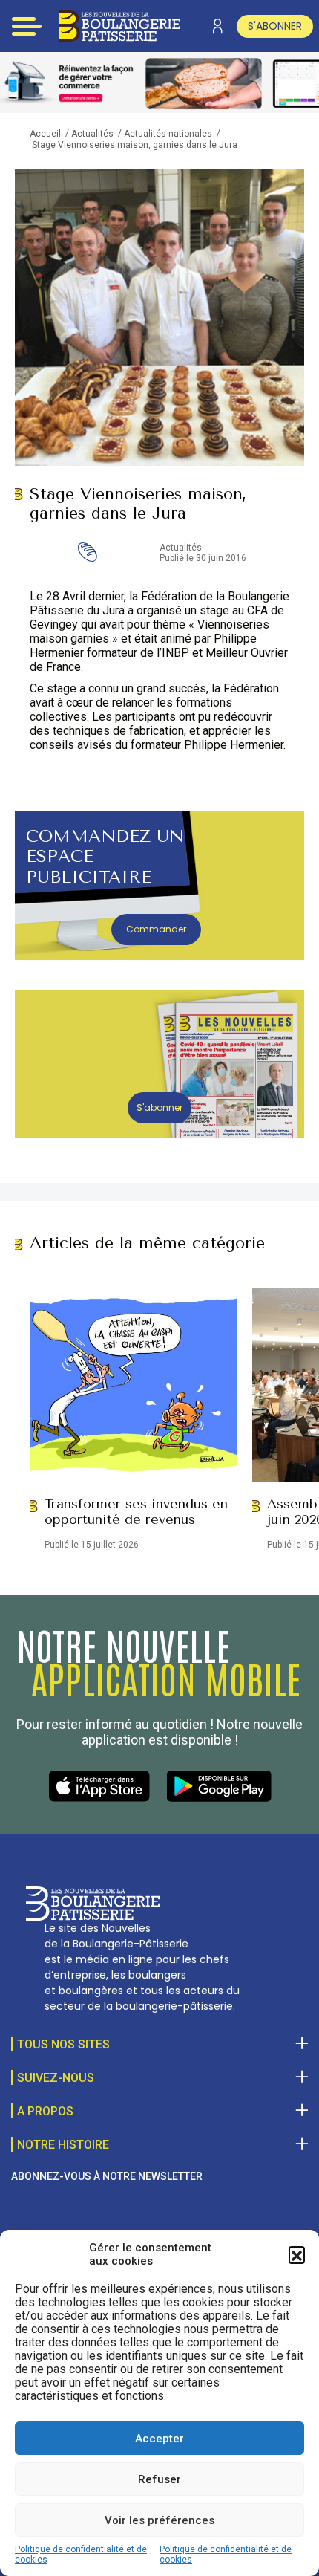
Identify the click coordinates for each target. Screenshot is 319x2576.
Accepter (159, 2439)
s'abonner (275, 26)
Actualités (92, 134)
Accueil (45, 134)
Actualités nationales (168, 134)
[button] (297, 2254)
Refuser (159, 2479)
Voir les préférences (159, 2520)
